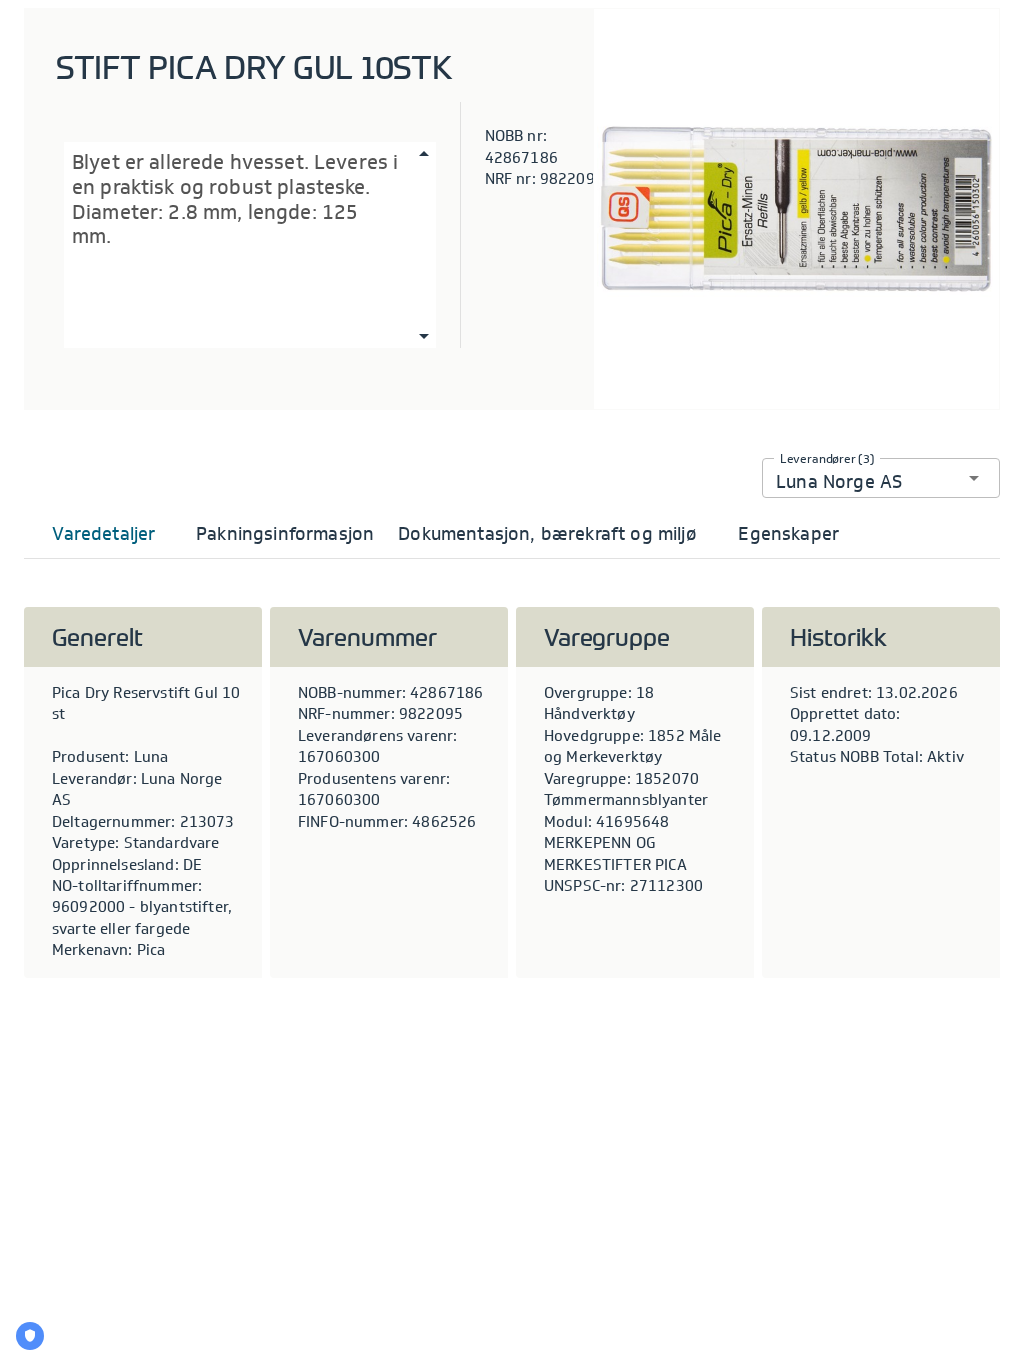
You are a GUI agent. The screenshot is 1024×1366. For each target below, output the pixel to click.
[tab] (104, 534)
